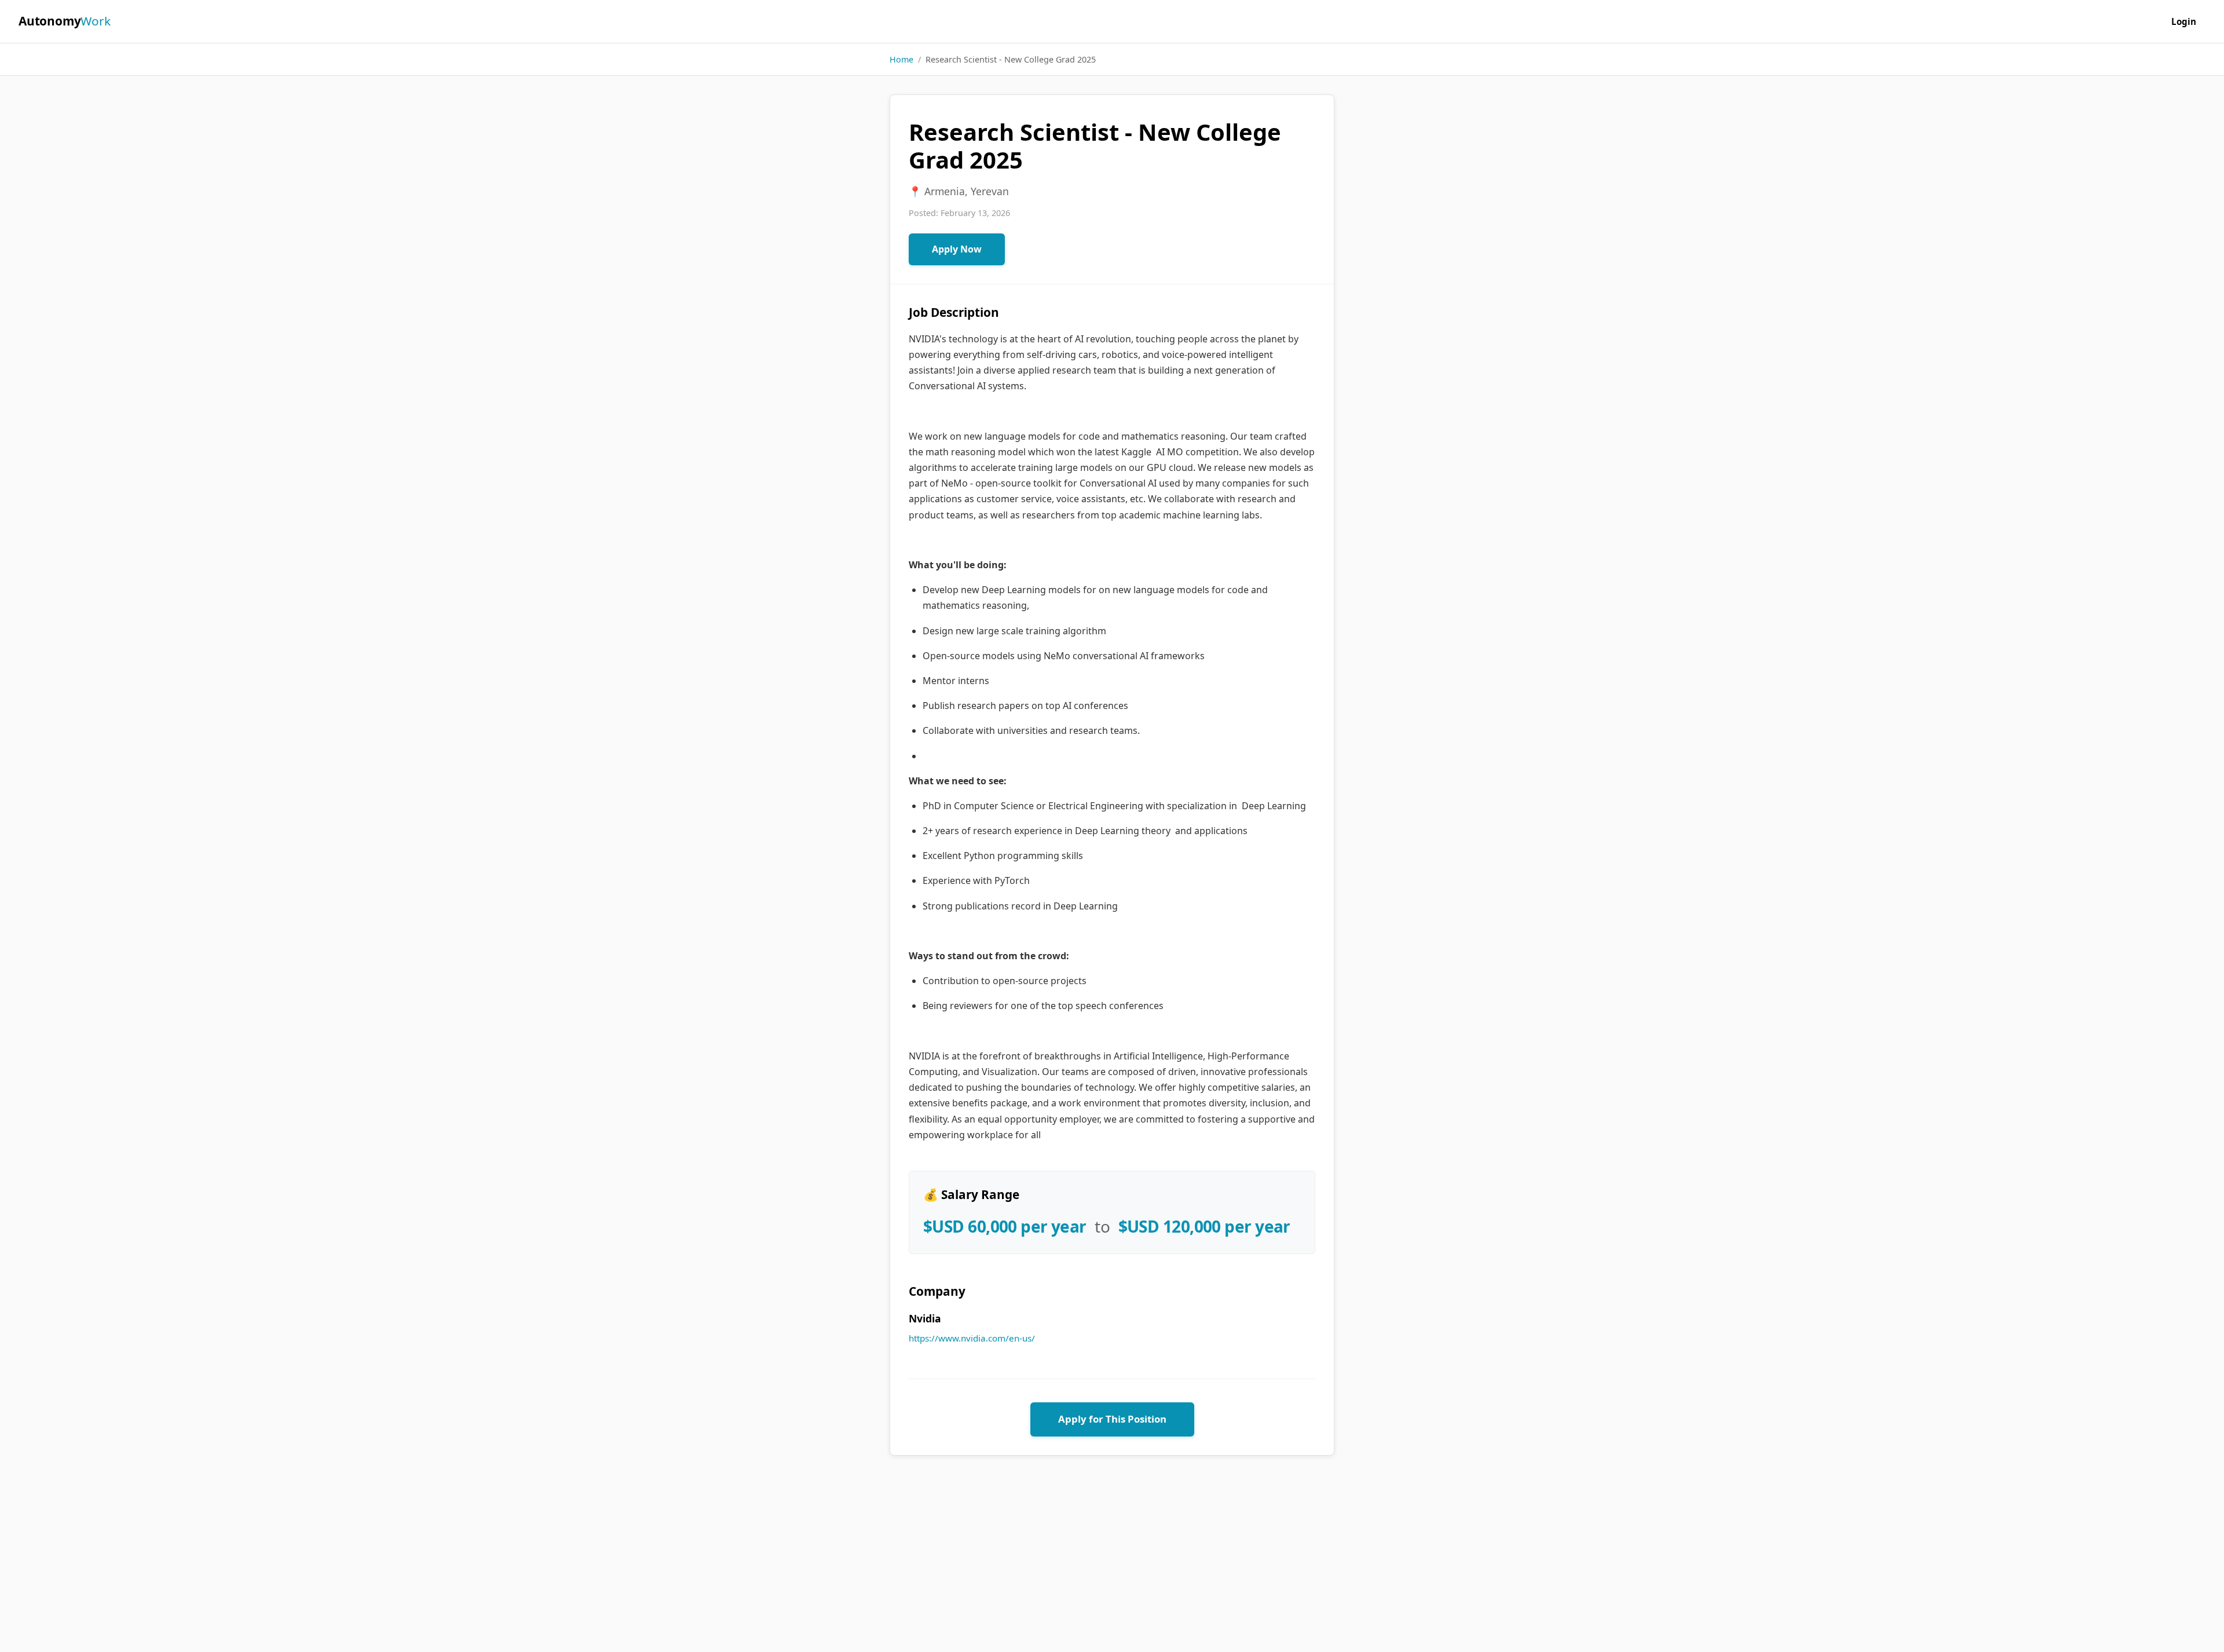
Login (2184, 21)
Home (901, 59)
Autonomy (65, 21)
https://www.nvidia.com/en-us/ (972, 1338)
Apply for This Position (1112, 1419)
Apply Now (957, 249)
